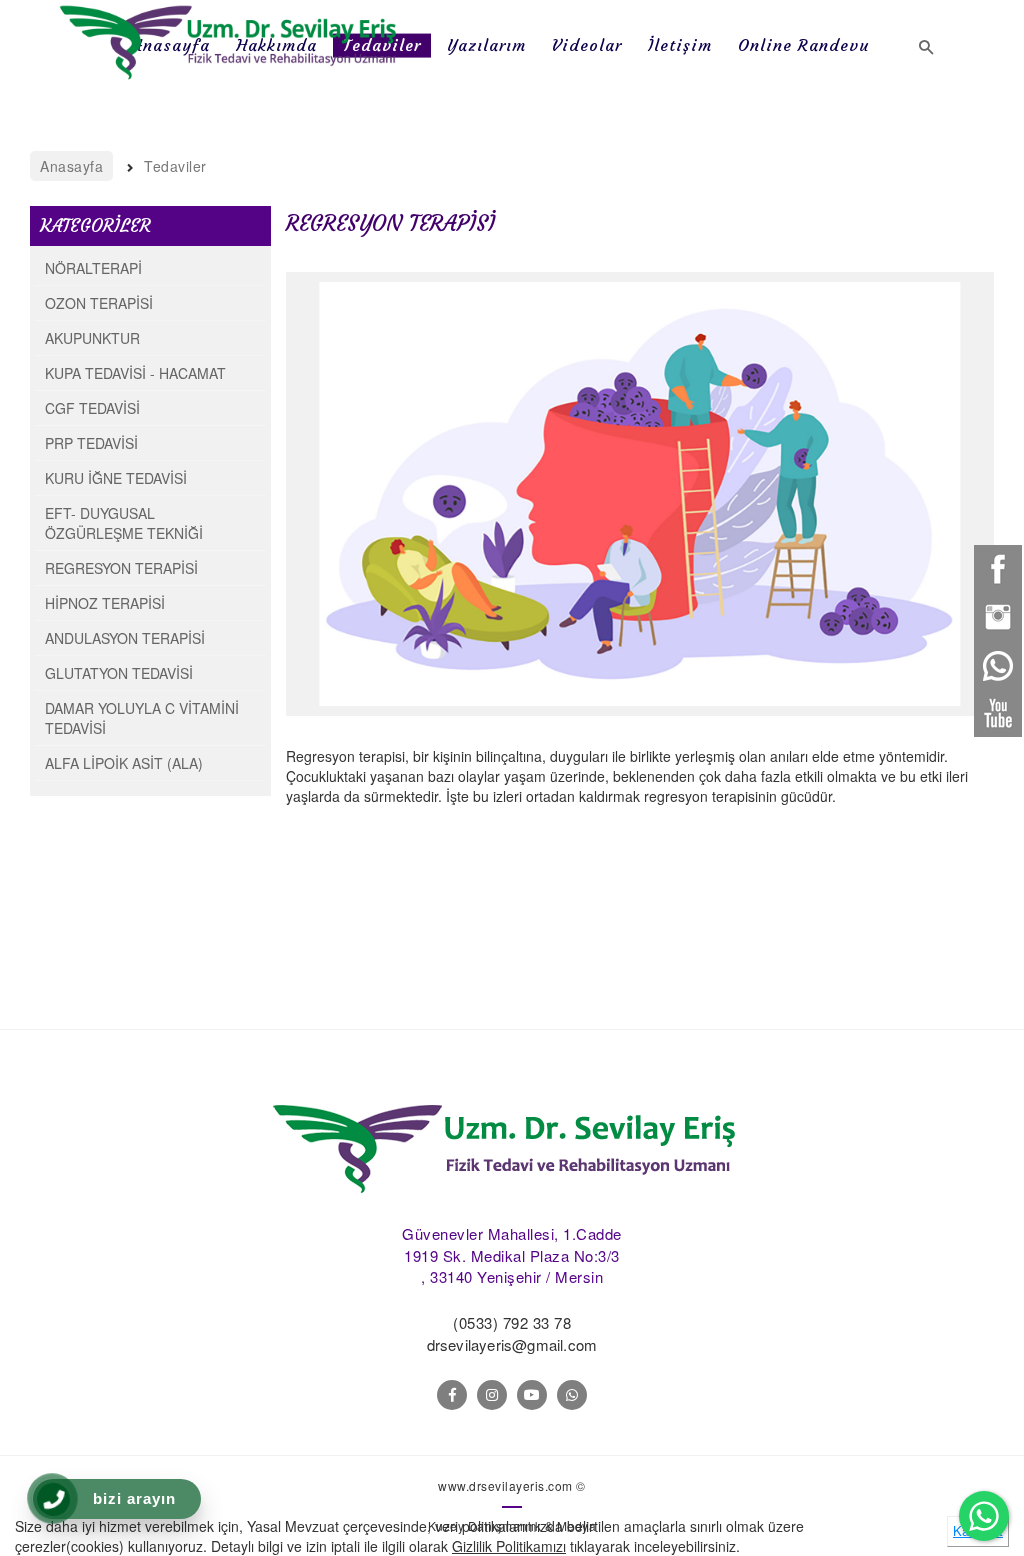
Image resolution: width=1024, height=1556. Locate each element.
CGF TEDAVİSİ (92, 408)
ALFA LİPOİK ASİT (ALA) (124, 763)
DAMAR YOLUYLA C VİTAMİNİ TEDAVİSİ (142, 718)
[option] (640, 494)
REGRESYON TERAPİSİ (121, 568)
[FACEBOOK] (452, 1395)
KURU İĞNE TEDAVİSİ (116, 478)
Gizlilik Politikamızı (509, 1546)
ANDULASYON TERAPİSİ (125, 638)
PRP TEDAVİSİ (91, 443)
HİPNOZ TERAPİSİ (105, 603)
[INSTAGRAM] (492, 1395)
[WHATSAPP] (572, 1395)
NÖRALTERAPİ (93, 268)
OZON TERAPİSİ (99, 303)
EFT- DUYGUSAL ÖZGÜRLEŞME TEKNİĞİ (124, 523)
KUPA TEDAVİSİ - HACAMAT (135, 373)
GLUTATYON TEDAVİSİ (119, 673)
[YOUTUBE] (532, 1395)
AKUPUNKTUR (92, 338)
